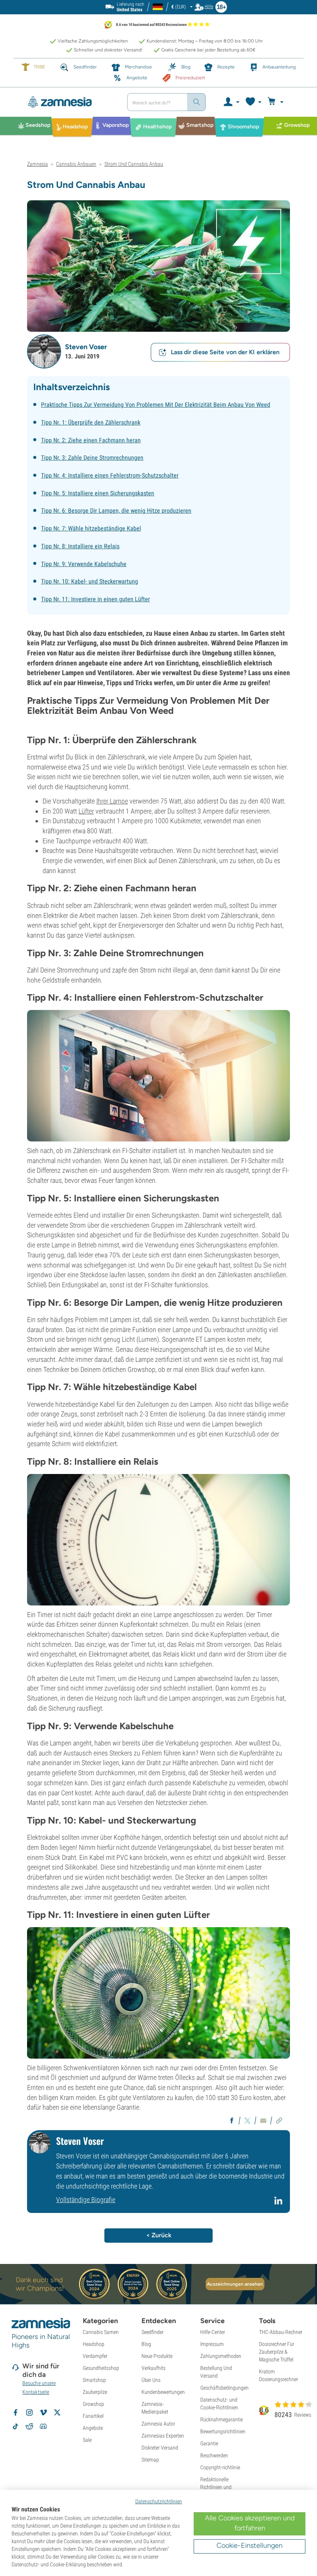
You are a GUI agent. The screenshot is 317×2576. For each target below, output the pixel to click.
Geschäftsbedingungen (224, 2388)
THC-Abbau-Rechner (281, 2332)
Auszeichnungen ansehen (235, 2284)
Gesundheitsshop (101, 2368)
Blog (146, 2344)
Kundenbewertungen (163, 2392)
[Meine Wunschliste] (253, 102)
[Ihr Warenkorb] (277, 102)
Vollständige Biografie (86, 2200)
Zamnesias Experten (163, 2436)
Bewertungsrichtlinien (223, 2431)
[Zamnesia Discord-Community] (43, 2426)
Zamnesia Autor (158, 2424)
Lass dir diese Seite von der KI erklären (225, 352)
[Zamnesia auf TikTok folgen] (15, 2426)
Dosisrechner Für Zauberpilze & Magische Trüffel (277, 2352)
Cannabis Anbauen (76, 164)
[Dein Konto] (231, 102)
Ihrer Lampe (112, 801)
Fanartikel (93, 2416)
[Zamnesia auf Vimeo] (43, 2412)
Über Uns (151, 2380)
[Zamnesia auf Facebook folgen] (15, 2412)
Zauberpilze (95, 2392)
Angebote (93, 2428)
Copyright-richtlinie (220, 2467)
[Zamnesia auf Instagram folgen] (29, 2412)
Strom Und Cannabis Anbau (134, 164)
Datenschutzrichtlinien (159, 2501)
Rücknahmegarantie (222, 2419)
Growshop (93, 2404)
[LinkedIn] (279, 2204)
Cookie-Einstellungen (250, 2545)
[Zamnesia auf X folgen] (57, 2412)
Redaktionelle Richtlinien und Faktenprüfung (216, 2487)
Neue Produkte (157, 2356)
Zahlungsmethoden (221, 2356)
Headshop (94, 2344)
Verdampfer (95, 2356)
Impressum (212, 2344)
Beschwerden (214, 2455)
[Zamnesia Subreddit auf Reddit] (29, 2426)
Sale (87, 2440)
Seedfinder (153, 2332)
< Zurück (159, 2235)
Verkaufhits (153, 2368)
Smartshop (94, 2380)
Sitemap (150, 2460)
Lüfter (86, 811)
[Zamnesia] (70, 102)
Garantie (209, 2443)
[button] (44, 351)
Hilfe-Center (213, 2332)
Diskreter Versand (160, 2448)
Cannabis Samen (101, 2332)
